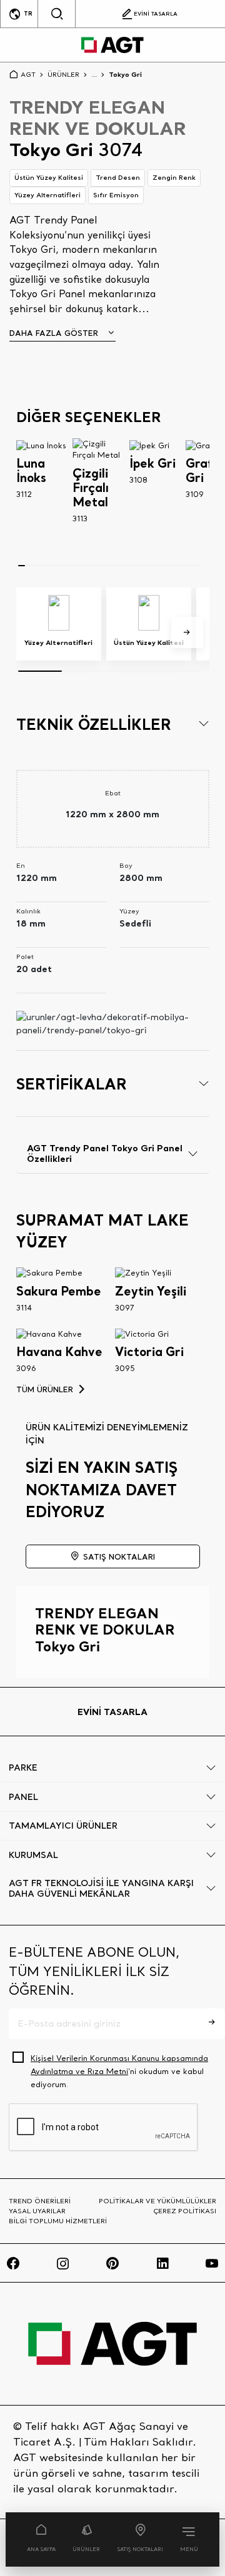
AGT (28, 74)
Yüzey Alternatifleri (47, 195)
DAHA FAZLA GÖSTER (54, 333)
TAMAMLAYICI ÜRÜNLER (63, 1826)
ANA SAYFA (41, 2549)
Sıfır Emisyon (116, 195)
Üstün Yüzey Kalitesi (49, 177)
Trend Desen (118, 177)
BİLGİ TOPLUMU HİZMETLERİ (58, 2221)
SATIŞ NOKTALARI (140, 2549)
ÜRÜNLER (86, 2549)
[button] (187, 633)
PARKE (23, 1767)
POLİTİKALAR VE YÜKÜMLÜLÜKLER (157, 2201)
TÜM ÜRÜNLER (45, 1389)
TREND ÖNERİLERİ (40, 2201)
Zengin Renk (174, 177)
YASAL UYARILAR (37, 2211)
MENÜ (189, 2549)
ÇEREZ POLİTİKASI (185, 2211)
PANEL (23, 1797)
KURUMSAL (33, 1855)
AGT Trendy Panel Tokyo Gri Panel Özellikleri (105, 1153)
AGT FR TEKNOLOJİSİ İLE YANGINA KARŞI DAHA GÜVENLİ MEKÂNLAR (101, 1888)
